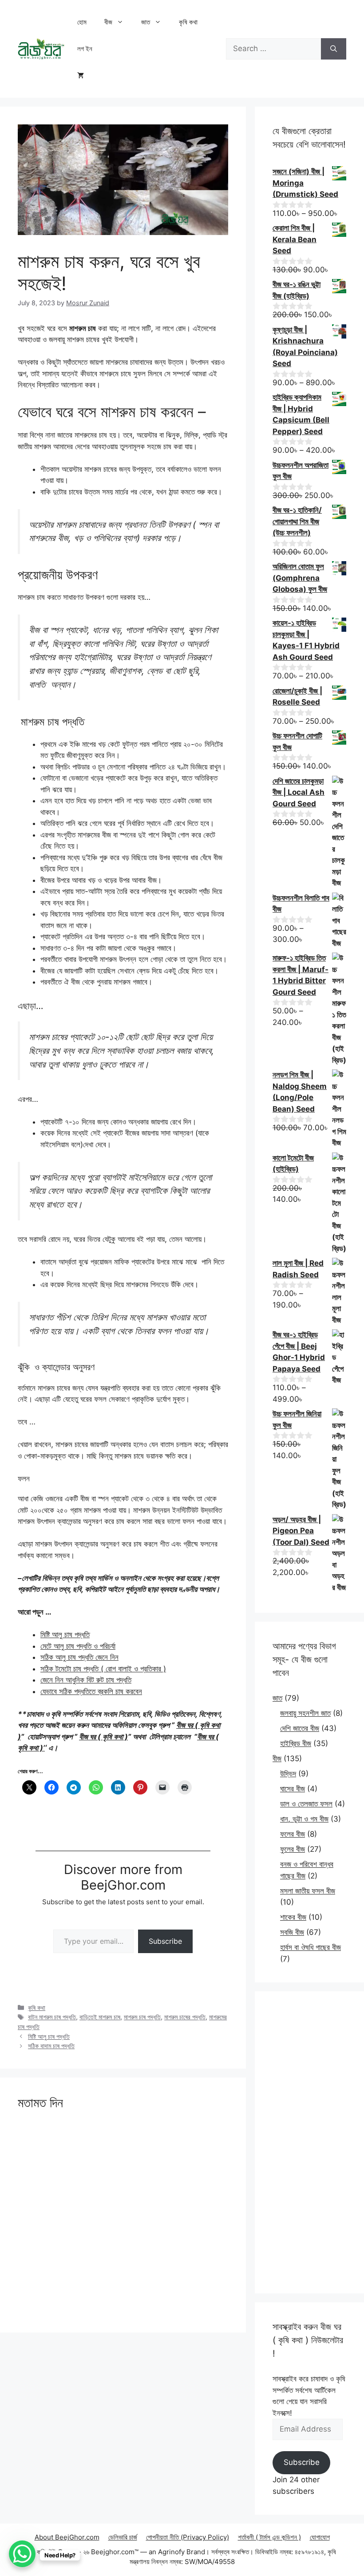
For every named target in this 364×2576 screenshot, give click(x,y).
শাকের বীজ (293, 1917)
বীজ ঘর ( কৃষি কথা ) (103, 1737)
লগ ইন (85, 49)
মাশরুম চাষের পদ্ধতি (185, 2017)
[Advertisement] (309, 2142)
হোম (82, 22)
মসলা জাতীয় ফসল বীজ (308, 1891)
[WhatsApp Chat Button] (22, 2554)
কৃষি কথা (188, 22)
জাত (146, 22)
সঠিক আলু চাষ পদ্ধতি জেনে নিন (79, 1657)
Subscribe (165, 1941)
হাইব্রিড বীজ (296, 1743)
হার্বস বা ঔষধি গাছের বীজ (311, 1947)
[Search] (334, 49)
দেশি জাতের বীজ (300, 1728)
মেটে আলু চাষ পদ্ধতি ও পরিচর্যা (78, 1646)
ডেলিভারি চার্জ (123, 2537)
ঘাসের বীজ (293, 1789)
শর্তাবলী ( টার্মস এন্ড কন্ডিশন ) (269, 2537)
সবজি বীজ (292, 1932)
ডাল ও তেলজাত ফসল (306, 1804)
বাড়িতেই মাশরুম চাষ (100, 2017)
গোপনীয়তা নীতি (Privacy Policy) (188, 2537)
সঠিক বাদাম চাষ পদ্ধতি (51, 2046)
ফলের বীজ (293, 1834)
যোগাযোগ (320, 2537)
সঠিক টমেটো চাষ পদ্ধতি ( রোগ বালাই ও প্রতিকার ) (103, 1669)
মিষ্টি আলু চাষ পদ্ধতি (65, 1635)
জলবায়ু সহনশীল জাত (305, 1713)
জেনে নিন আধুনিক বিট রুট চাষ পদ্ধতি (86, 1680)
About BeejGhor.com (67, 2537)
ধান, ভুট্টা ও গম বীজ (304, 1819)
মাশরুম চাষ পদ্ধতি (142, 2017)
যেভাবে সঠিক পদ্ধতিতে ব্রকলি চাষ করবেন (91, 1691)
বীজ (108, 22)
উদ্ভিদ (288, 1774)
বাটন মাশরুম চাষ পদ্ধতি (52, 2017)
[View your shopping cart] (81, 76)
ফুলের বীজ (293, 1849)
